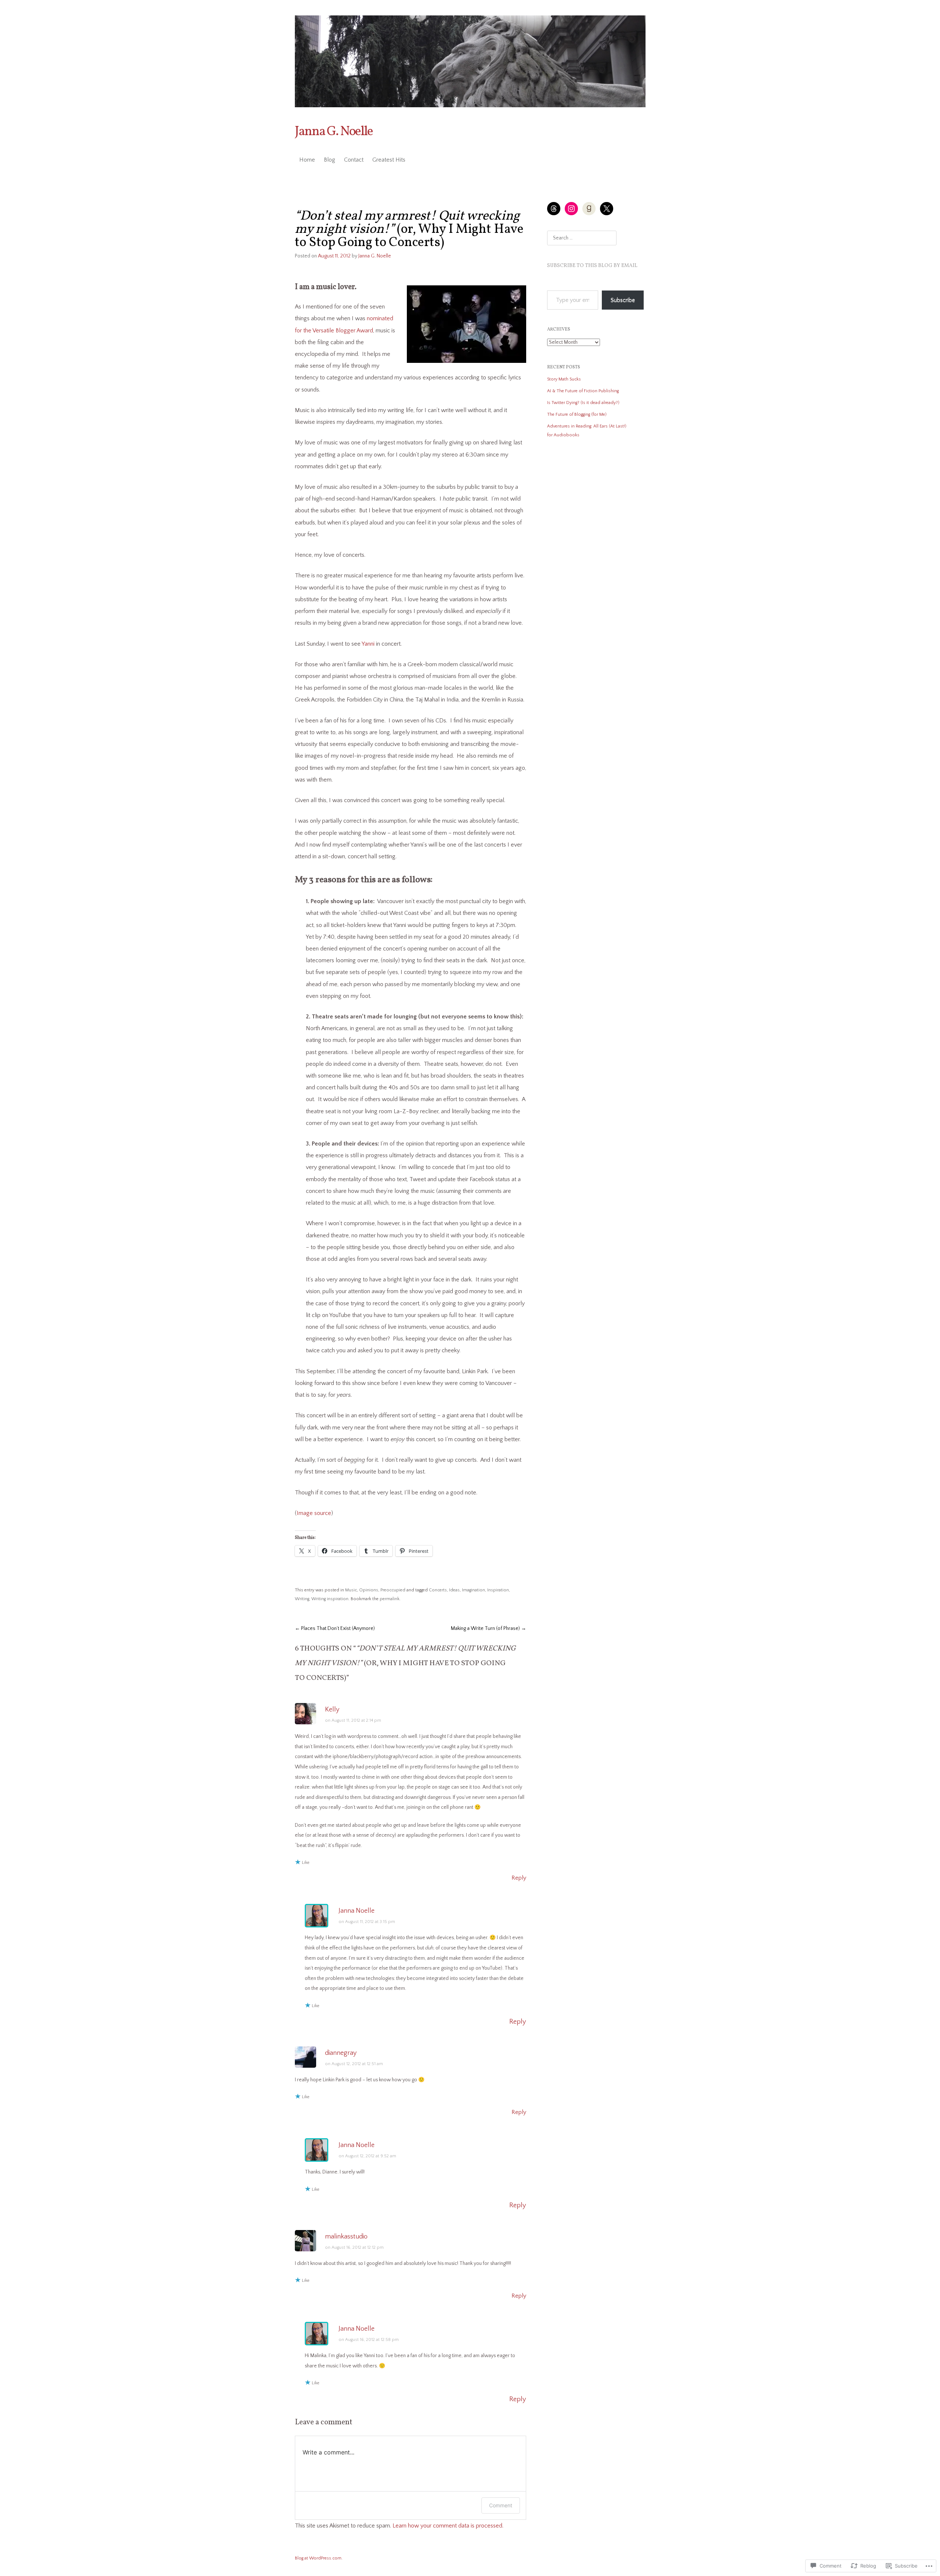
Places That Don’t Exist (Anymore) (335, 1628)
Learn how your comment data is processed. (448, 2526)
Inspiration (498, 1590)
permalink (390, 1599)
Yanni (368, 644)
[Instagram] (571, 209)
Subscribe (623, 300)
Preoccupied (393, 1590)
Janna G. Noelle (334, 132)
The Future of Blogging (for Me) (577, 414)
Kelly (332, 1710)
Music (351, 1590)
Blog (330, 160)
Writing (302, 1599)
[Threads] (554, 209)
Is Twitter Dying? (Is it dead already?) (583, 403)
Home (307, 160)
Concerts (438, 1590)
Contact (354, 160)
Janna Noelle (357, 1911)
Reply (519, 1878)
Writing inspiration (330, 1599)
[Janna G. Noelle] (470, 61)
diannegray (341, 2053)
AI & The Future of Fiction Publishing (583, 391)
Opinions (369, 1590)
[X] (607, 209)
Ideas (454, 1590)
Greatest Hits (389, 160)
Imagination (473, 1590)
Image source (314, 1513)
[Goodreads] (589, 209)
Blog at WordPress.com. (319, 2558)
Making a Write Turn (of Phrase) (489, 1628)
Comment (501, 2505)
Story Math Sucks (564, 379)
